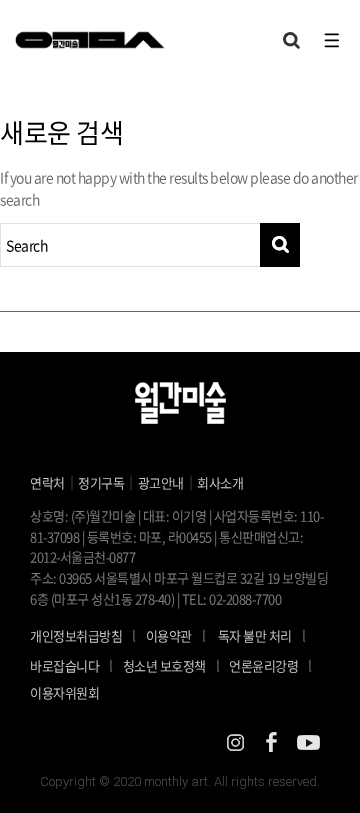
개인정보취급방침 (76, 635)
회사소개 (220, 482)
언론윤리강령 (270, 665)
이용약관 (169, 635)
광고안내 (161, 482)
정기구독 (101, 482)
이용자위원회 (64, 692)
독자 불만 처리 (255, 635)
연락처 (47, 482)
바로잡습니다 (64, 665)
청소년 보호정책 (171, 665)
